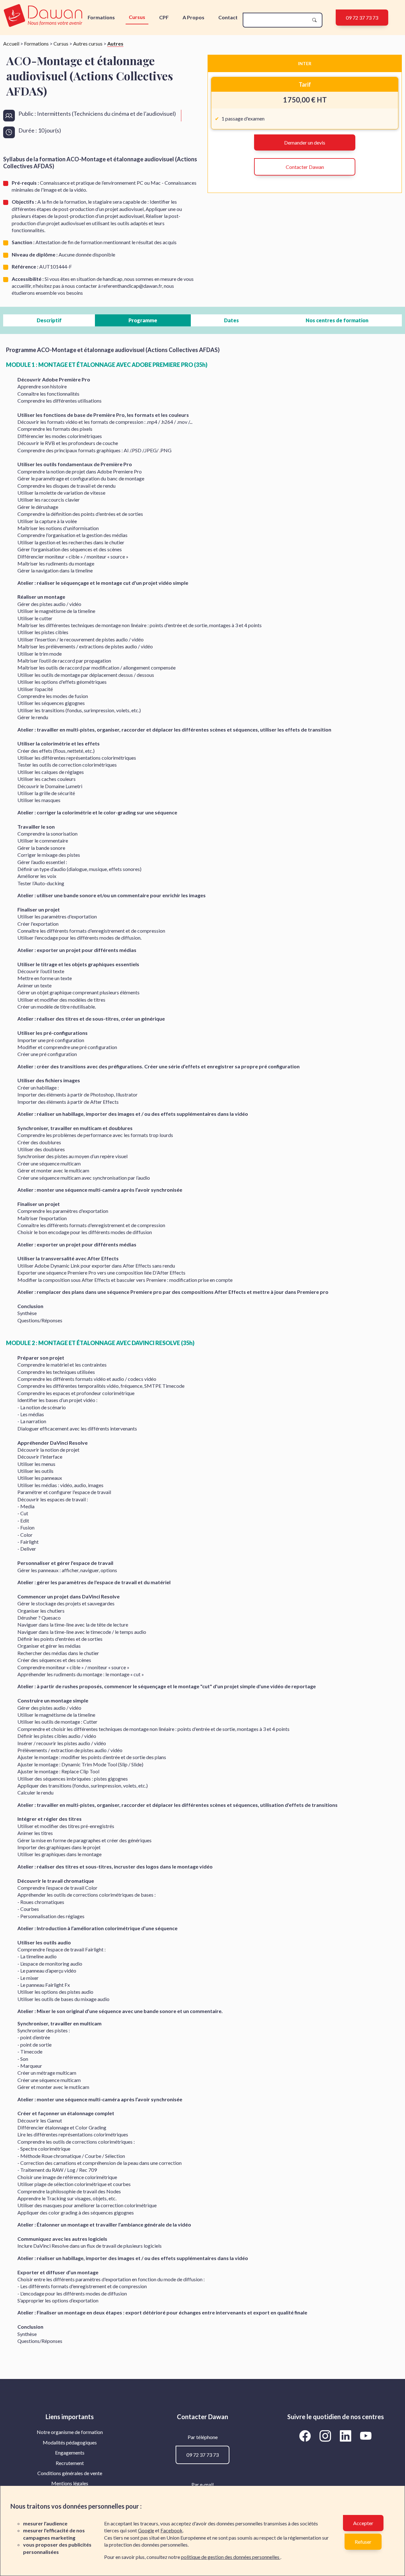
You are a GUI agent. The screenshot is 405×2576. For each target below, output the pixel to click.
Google (146, 2530)
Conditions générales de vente (70, 2473)
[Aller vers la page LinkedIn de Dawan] (347, 2436)
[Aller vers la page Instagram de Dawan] (327, 2436)
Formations (101, 17)
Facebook (171, 2530)
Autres (115, 43)
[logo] (43, 16)
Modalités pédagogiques (70, 2442)
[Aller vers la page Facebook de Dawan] (306, 2436)
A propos (193, 17)
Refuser (363, 2542)
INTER (305, 63)
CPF (164, 17)
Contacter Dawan (305, 167)
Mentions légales (70, 2483)
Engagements (70, 2452)
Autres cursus (88, 43)
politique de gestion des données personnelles (231, 2557)
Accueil (11, 43)
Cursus (137, 17)
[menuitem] (70, 2432)
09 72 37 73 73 (362, 18)
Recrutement (70, 2463)
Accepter (363, 2523)
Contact (228, 17)
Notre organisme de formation (70, 2432)
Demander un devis (305, 142)
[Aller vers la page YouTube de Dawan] (366, 2436)
